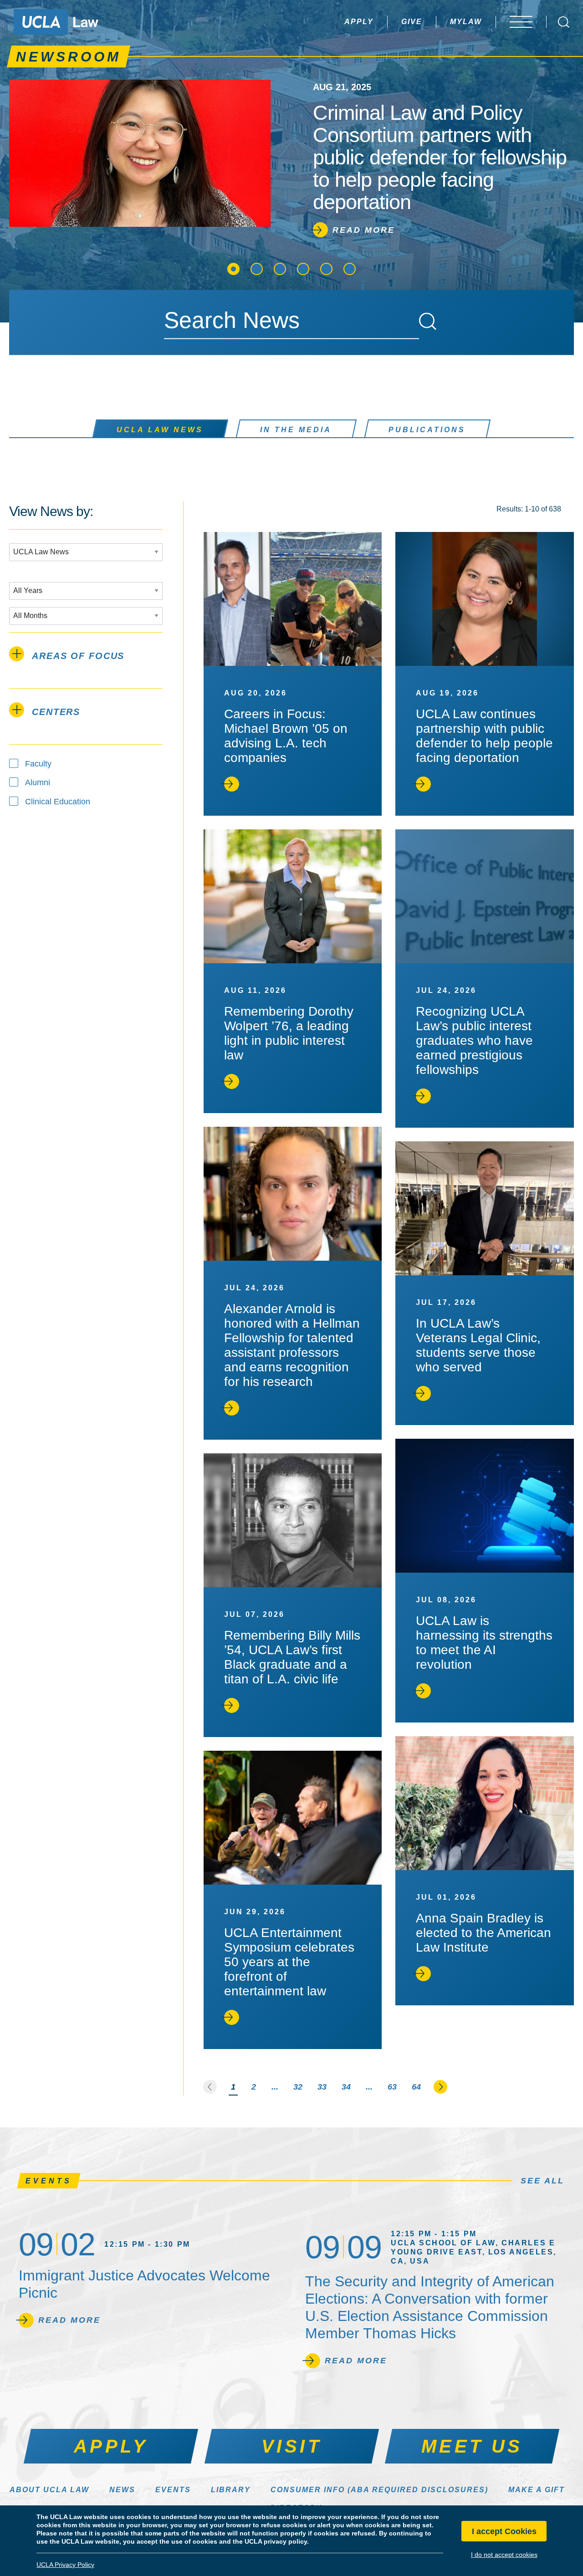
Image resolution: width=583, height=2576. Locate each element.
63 (392, 2087)
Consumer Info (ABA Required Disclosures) (379, 2490)
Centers (56, 712)
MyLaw (466, 22)
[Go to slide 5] (326, 269)
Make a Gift (537, 2490)
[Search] (428, 322)
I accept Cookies (504, 2531)
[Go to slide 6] (350, 269)
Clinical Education (58, 802)
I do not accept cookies (504, 2555)
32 (298, 2087)
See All (542, 2181)
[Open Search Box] (564, 22)
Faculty (38, 764)
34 (346, 2087)
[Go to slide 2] (257, 269)
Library (231, 2490)
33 (322, 2087)
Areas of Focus (78, 656)
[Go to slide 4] (303, 269)
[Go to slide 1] (233, 269)
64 (416, 2087)
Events (173, 2490)
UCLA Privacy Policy (65, 2565)
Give (412, 22)
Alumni (38, 782)
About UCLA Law (49, 2490)
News (122, 2490)
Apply (359, 22)
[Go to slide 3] (280, 269)
